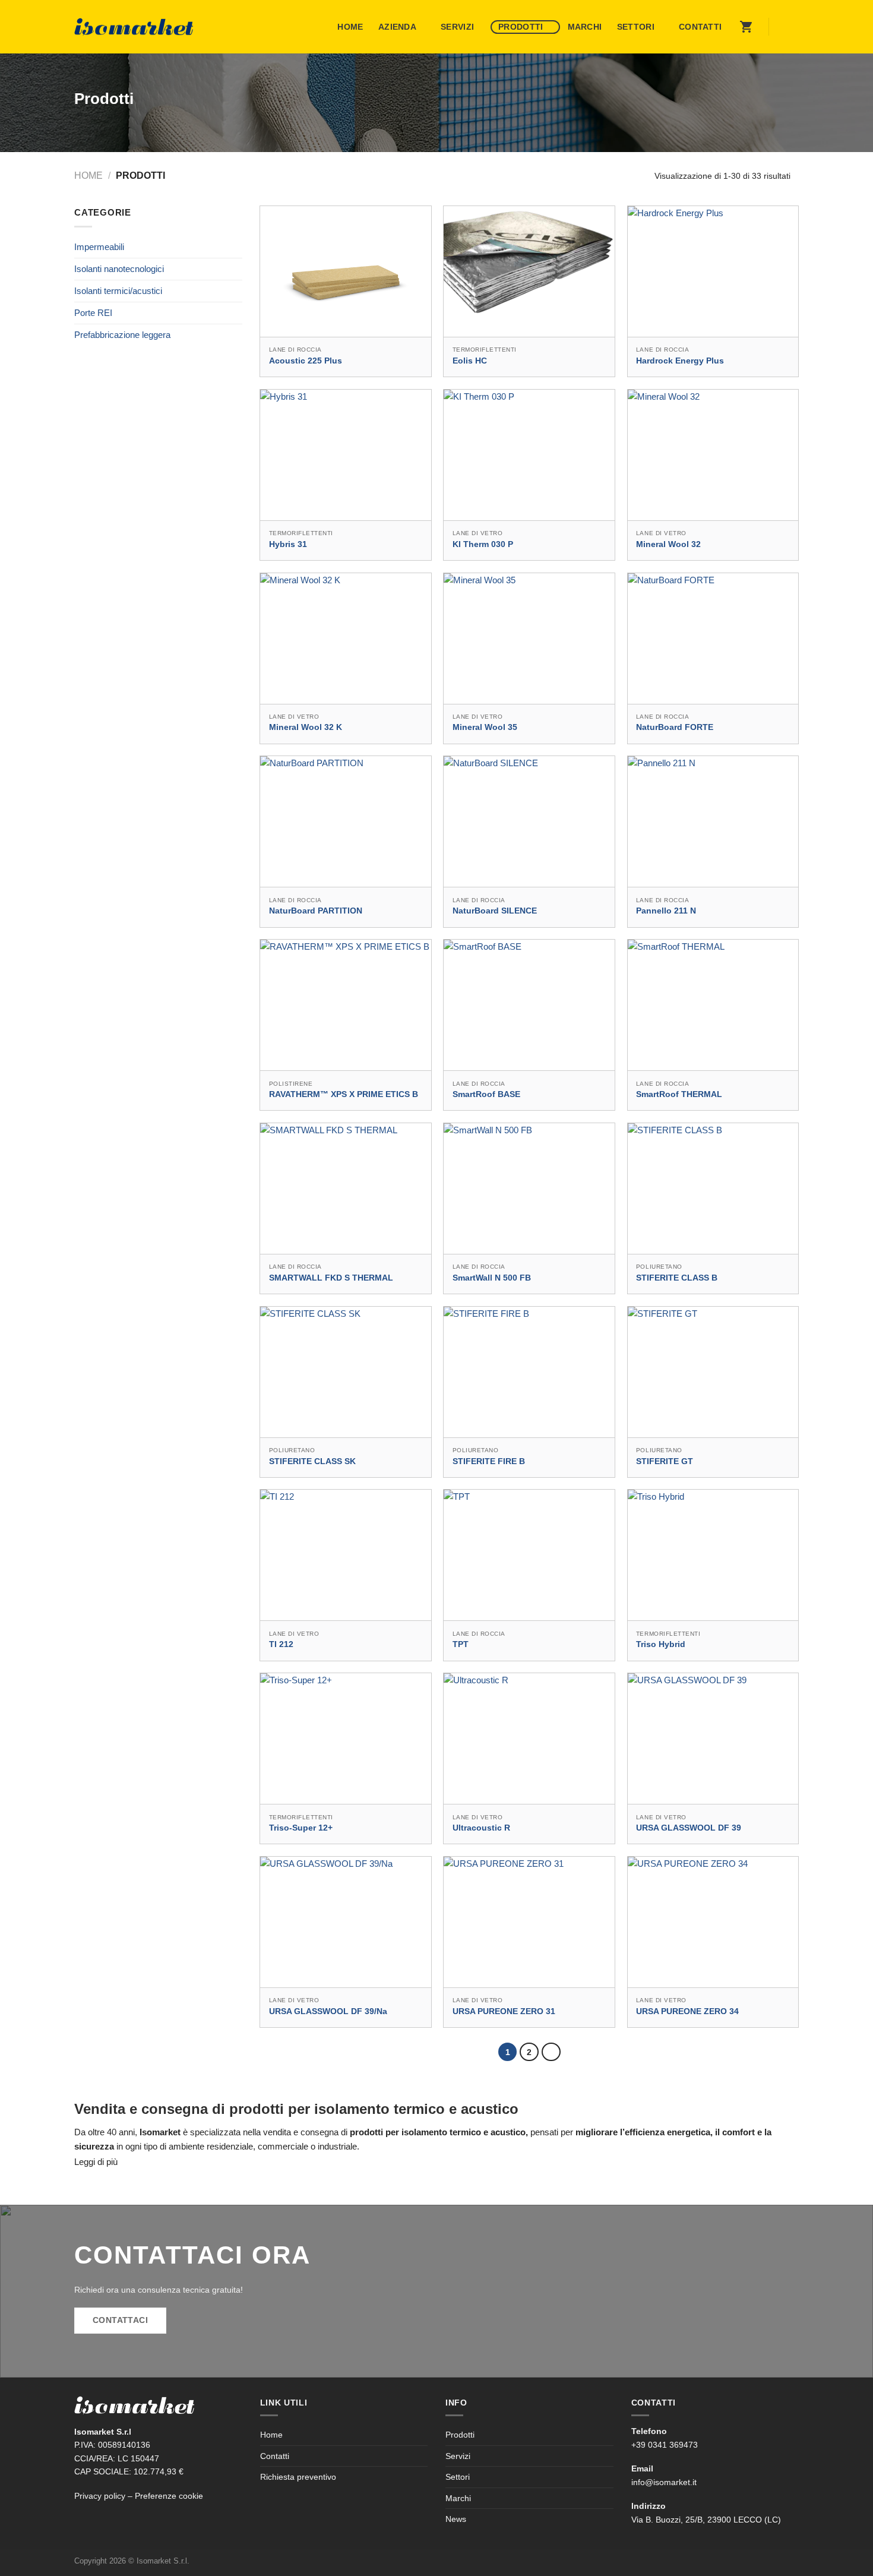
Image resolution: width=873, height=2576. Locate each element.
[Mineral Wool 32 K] (346, 639)
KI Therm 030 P (483, 544)
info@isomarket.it (664, 2482)
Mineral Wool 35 (485, 727)
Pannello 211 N (666, 911)
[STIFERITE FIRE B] (529, 1372)
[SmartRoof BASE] (529, 1005)
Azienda (397, 27)
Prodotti (521, 27)
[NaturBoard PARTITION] (346, 821)
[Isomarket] (134, 27)
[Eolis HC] (529, 271)
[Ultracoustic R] (529, 1739)
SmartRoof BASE (486, 1094)
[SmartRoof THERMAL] (713, 1005)
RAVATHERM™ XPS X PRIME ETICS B (344, 1094)
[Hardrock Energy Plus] (713, 271)
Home (350, 27)
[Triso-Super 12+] (346, 1739)
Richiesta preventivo (298, 2477)
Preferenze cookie (169, 2496)
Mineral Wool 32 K (306, 727)
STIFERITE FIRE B (489, 1461)
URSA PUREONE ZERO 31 (504, 2011)
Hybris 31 (288, 544)
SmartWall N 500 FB (492, 1278)
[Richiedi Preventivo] (747, 27)
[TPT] (529, 1555)
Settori (636, 27)
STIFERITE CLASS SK (312, 1461)
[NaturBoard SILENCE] (529, 821)
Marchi (585, 27)
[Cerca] (786, 27)
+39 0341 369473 (665, 2445)
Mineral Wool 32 (668, 544)
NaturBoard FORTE (675, 727)
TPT (461, 1644)
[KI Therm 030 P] (529, 455)
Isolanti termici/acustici (118, 291)
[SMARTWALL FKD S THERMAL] (346, 1189)
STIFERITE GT (665, 1461)
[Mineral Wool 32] (713, 455)
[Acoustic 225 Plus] (346, 271)
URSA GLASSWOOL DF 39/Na (328, 2011)
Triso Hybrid (661, 1644)
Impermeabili (99, 247)
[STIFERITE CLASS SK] (346, 1372)
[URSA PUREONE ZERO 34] (713, 1922)
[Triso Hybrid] (713, 1555)
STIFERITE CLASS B (677, 1278)
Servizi (457, 27)
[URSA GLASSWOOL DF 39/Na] (346, 1922)
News (456, 2519)
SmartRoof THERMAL (679, 1094)
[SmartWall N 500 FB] (529, 1189)
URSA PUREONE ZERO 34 (687, 2011)
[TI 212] (346, 1555)
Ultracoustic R (481, 1828)
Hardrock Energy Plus (680, 361)
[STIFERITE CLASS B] (713, 1189)
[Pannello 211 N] (713, 821)
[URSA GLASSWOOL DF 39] (713, 1739)
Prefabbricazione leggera (122, 335)
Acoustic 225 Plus (306, 361)
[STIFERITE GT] (713, 1372)
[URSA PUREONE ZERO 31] (529, 1922)
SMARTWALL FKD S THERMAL (331, 1278)
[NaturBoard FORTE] (713, 639)
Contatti (700, 27)
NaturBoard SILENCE (495, 911)
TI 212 (281, 1644)
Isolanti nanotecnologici (119, 269)
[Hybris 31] (346, 455)
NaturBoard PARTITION (316, 911)
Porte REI (93, 313)
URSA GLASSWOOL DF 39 (689, 1828)
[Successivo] (551, 2052)
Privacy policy (100, 2496)
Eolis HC (470, 361)
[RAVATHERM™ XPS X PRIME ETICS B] (346, 1005)
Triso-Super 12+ (301, 1828)
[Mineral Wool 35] (529, 639)
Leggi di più (96, 2162)
